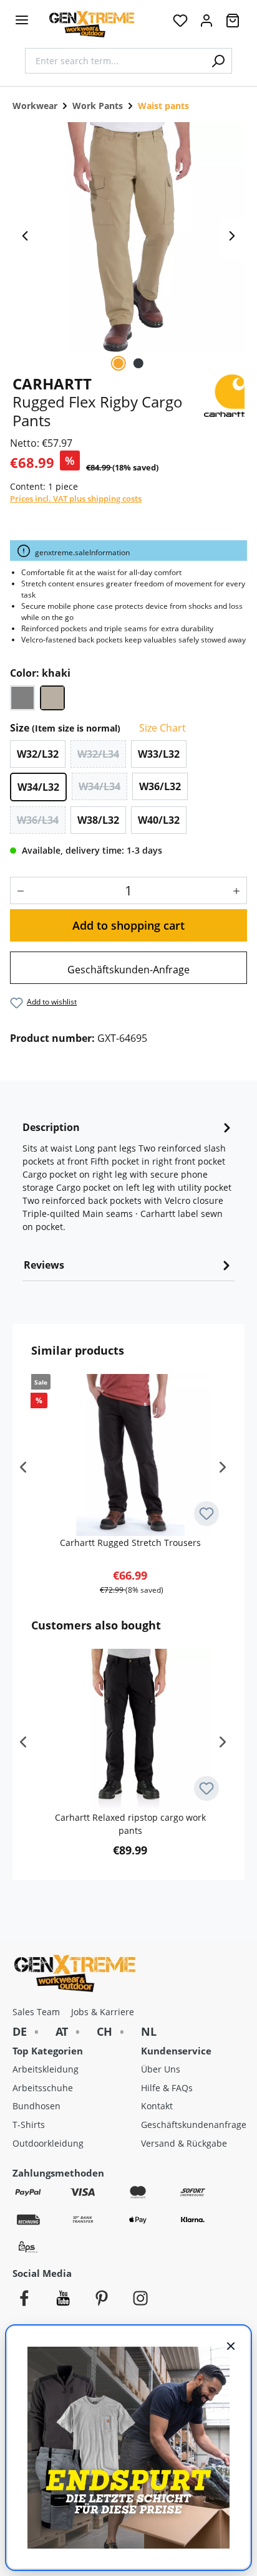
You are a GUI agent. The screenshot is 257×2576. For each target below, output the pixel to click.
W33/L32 (159, 754)
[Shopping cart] (233, 24)
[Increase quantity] (239, 890)
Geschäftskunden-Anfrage (128, 970)
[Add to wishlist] (206, 1514)
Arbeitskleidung (46, 2069)
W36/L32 (160, 786)
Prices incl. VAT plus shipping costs (76, 499)
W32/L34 (98, 754)
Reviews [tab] (44, 1265)
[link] (128, 968)
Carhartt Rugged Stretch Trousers (130, 1543)
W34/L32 (38, 787)
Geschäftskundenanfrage (194, 2125)
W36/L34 (38, 820)
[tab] (128, 1181)
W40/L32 (159, 820)
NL (149, 2031)
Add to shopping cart (128, 925)
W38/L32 (98, 820)
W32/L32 (38, 754)
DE (20, 2031)
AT (62, 2031)
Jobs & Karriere (103, 2012)
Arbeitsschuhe (43, 2088)
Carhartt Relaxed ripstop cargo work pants (130, 1824)
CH (104, 2031)
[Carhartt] (224, 394)
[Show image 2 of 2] (138, 363)
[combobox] (115, 61)
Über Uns (161, 2069)
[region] (128, 239)
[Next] (232, 239)
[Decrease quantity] (18, 890)
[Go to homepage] (92, 24)
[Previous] (25, 239)
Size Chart (161, 728)
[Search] (218, 61)
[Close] (231, 2345)
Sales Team (36, 2012)
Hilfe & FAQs (167, 2088)
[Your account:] (206, 24)
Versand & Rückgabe (184, 2143)
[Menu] (22, 20)
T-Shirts (29, 2125)
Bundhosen (36, 2106)
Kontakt (157, 2106)
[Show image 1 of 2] (119, 363)
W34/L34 (99, 786)
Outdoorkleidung (48, 2143)
